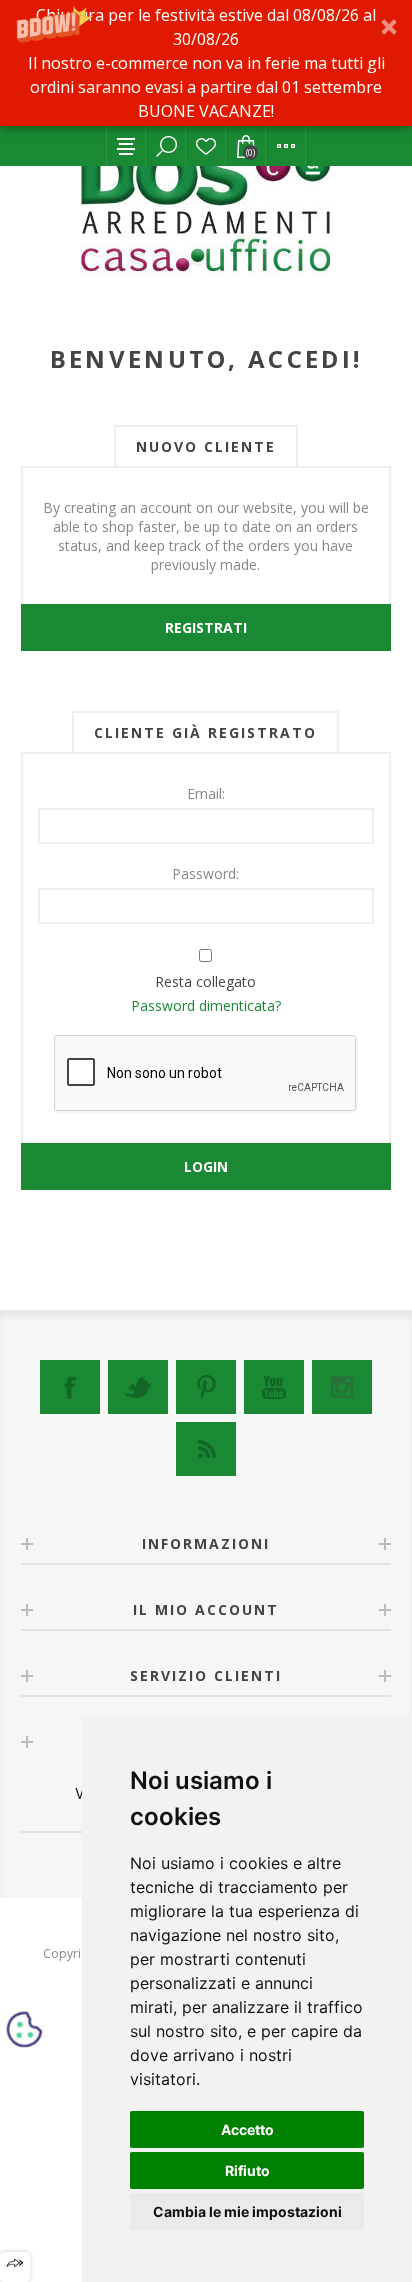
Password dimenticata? (206, 1005)
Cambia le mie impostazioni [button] (247, 2211)
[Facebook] (70, 1387)
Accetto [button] (247, 2129)
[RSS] (206, 1449)
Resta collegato (205, 981)
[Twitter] (138, 1387)
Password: (205, 873)
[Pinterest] (206, 1387)
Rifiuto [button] (247, 2170)
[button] (206, 63)
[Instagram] (342, 1387)
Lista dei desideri (206, 146)
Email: (206, 793)
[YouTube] (274, 1387)
